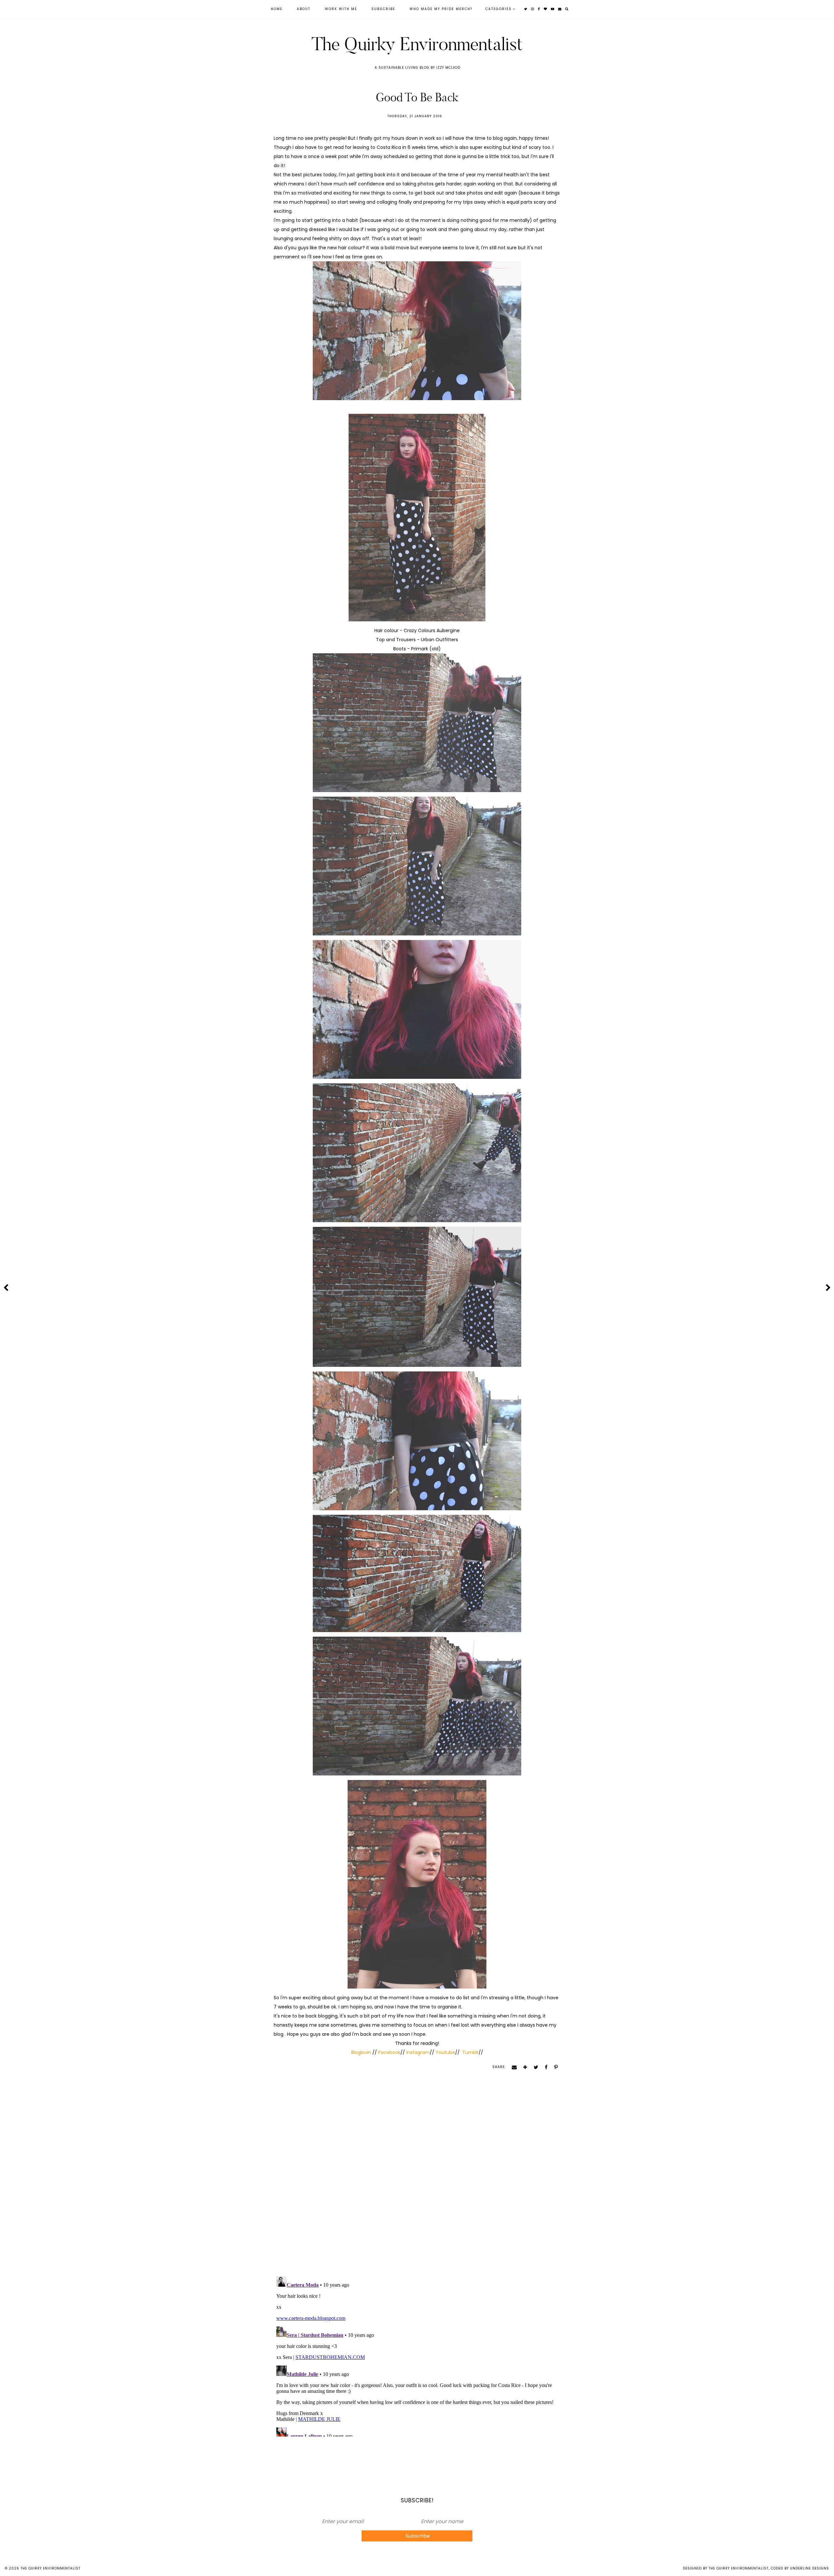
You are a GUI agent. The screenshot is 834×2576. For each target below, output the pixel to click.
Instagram (418, 2052)
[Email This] (512, 2067)
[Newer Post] (6, 1288)
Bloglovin (362, 2052)
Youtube (445, 2052)
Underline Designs (810, 2568)
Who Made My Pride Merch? (441, 9)
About (304, 9)
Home (277, 9)
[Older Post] (828, 1288)
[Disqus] (417, 2185)
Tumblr (470, 2052)
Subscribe (383, 9)
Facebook (389, 2052)
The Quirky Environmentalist (417, 44)
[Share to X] (534, 2067)
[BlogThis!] (523, 2067)
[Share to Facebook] (544, 2067)
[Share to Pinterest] (554, 2067)
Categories (499, 9)
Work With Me (341, 9)
